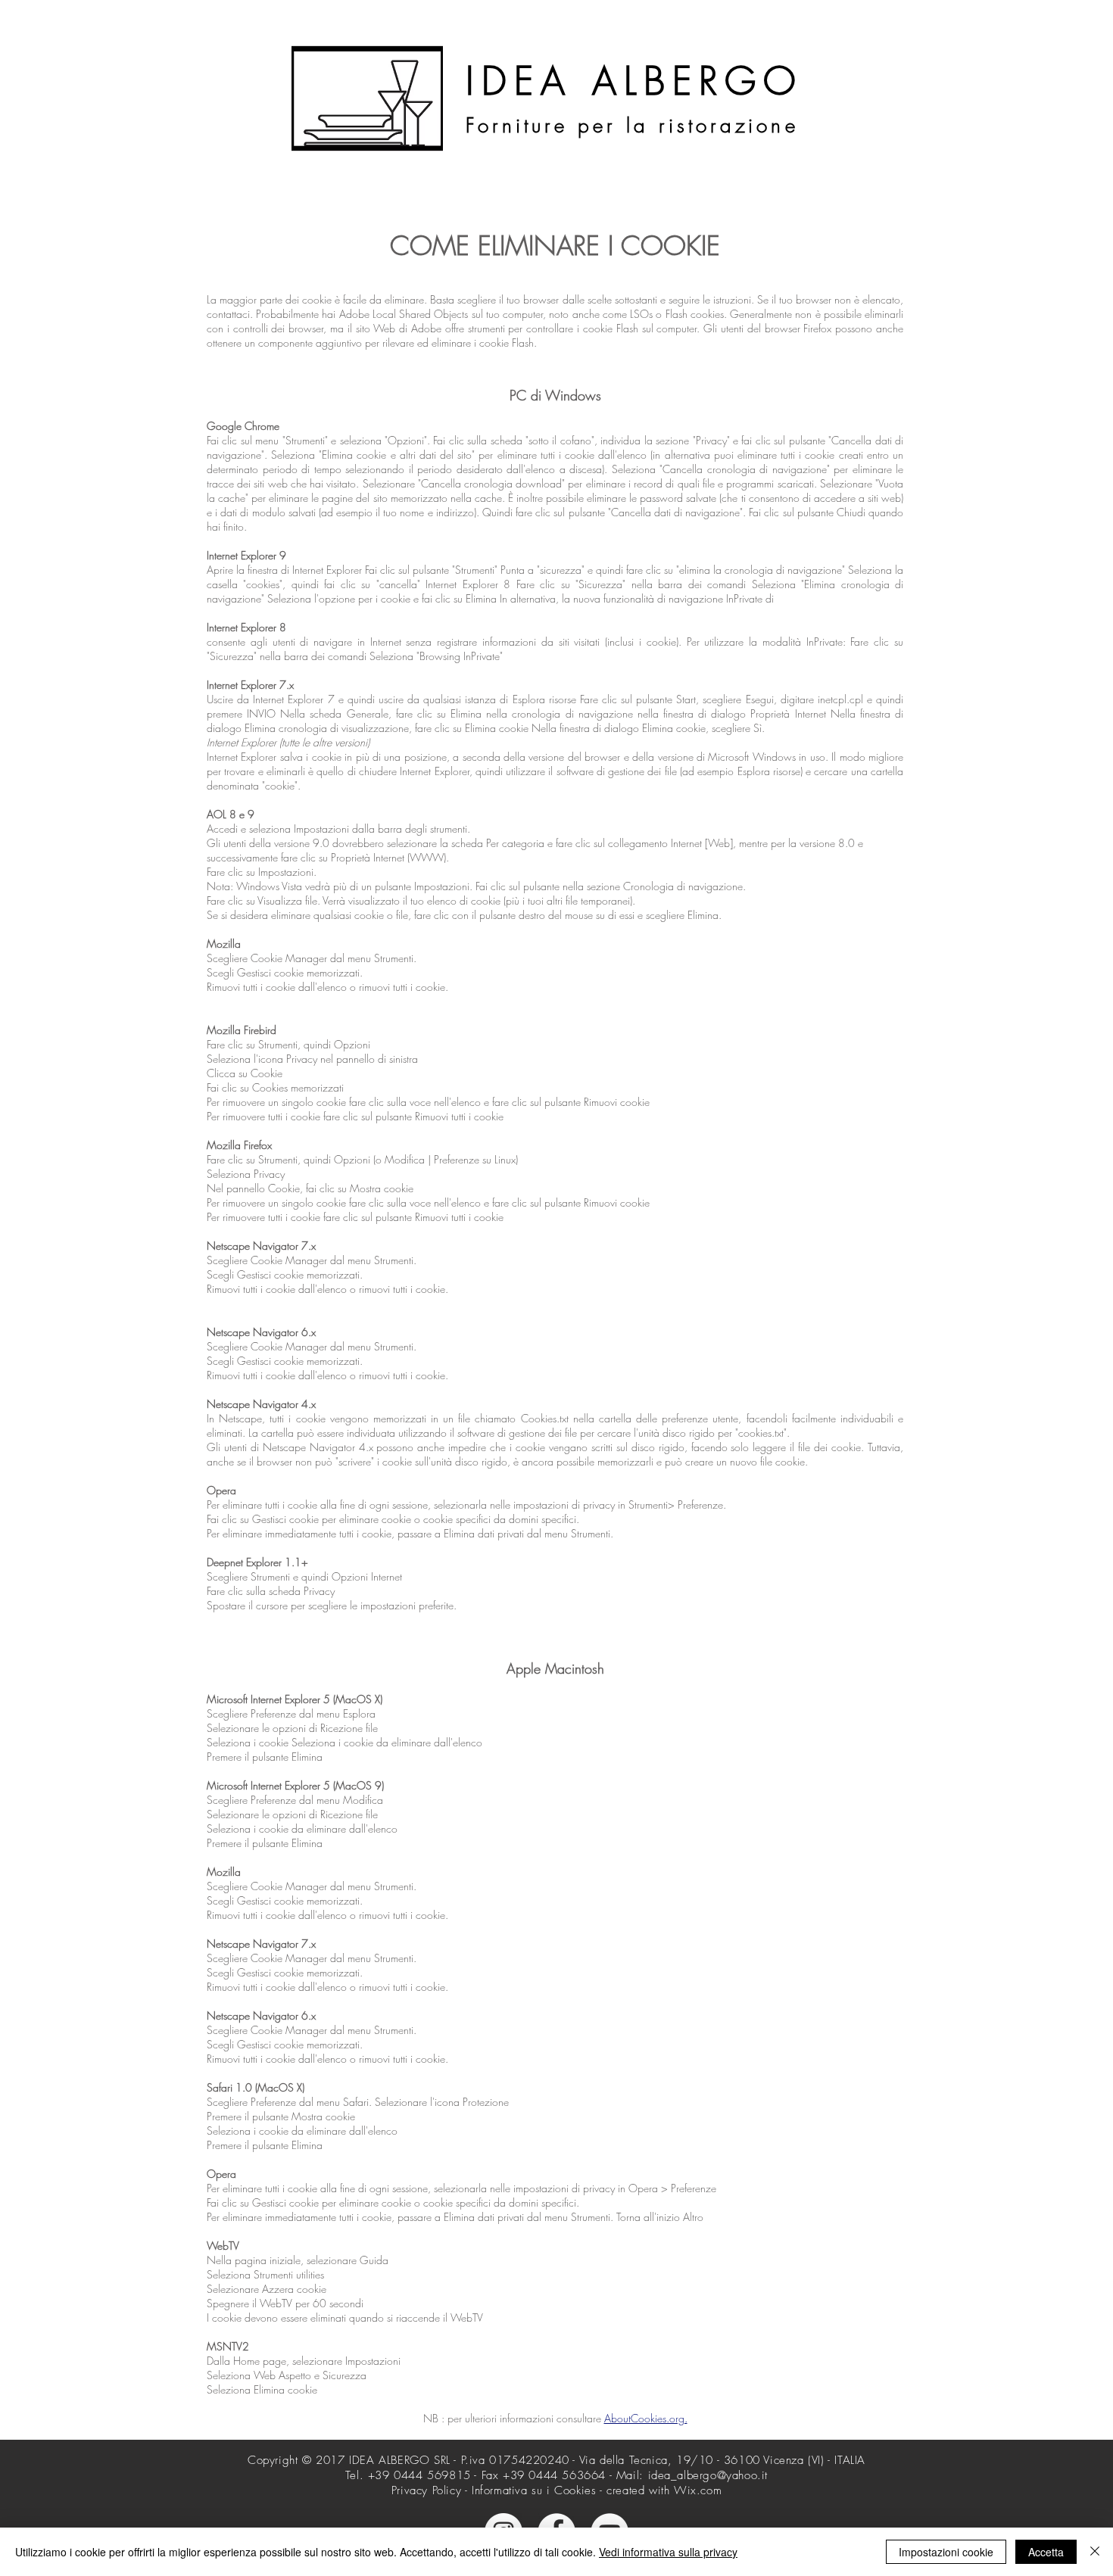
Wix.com (698, 2490)
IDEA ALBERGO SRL (400, 2460)
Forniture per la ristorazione (632, 126)
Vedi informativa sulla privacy (668, 2552)
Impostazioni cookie (946, 2552)
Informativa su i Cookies (534, 2490)
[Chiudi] (1095, 2552)
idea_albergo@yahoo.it (708, 2475)
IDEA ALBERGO (634, 81)
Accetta (1046, 2552)
